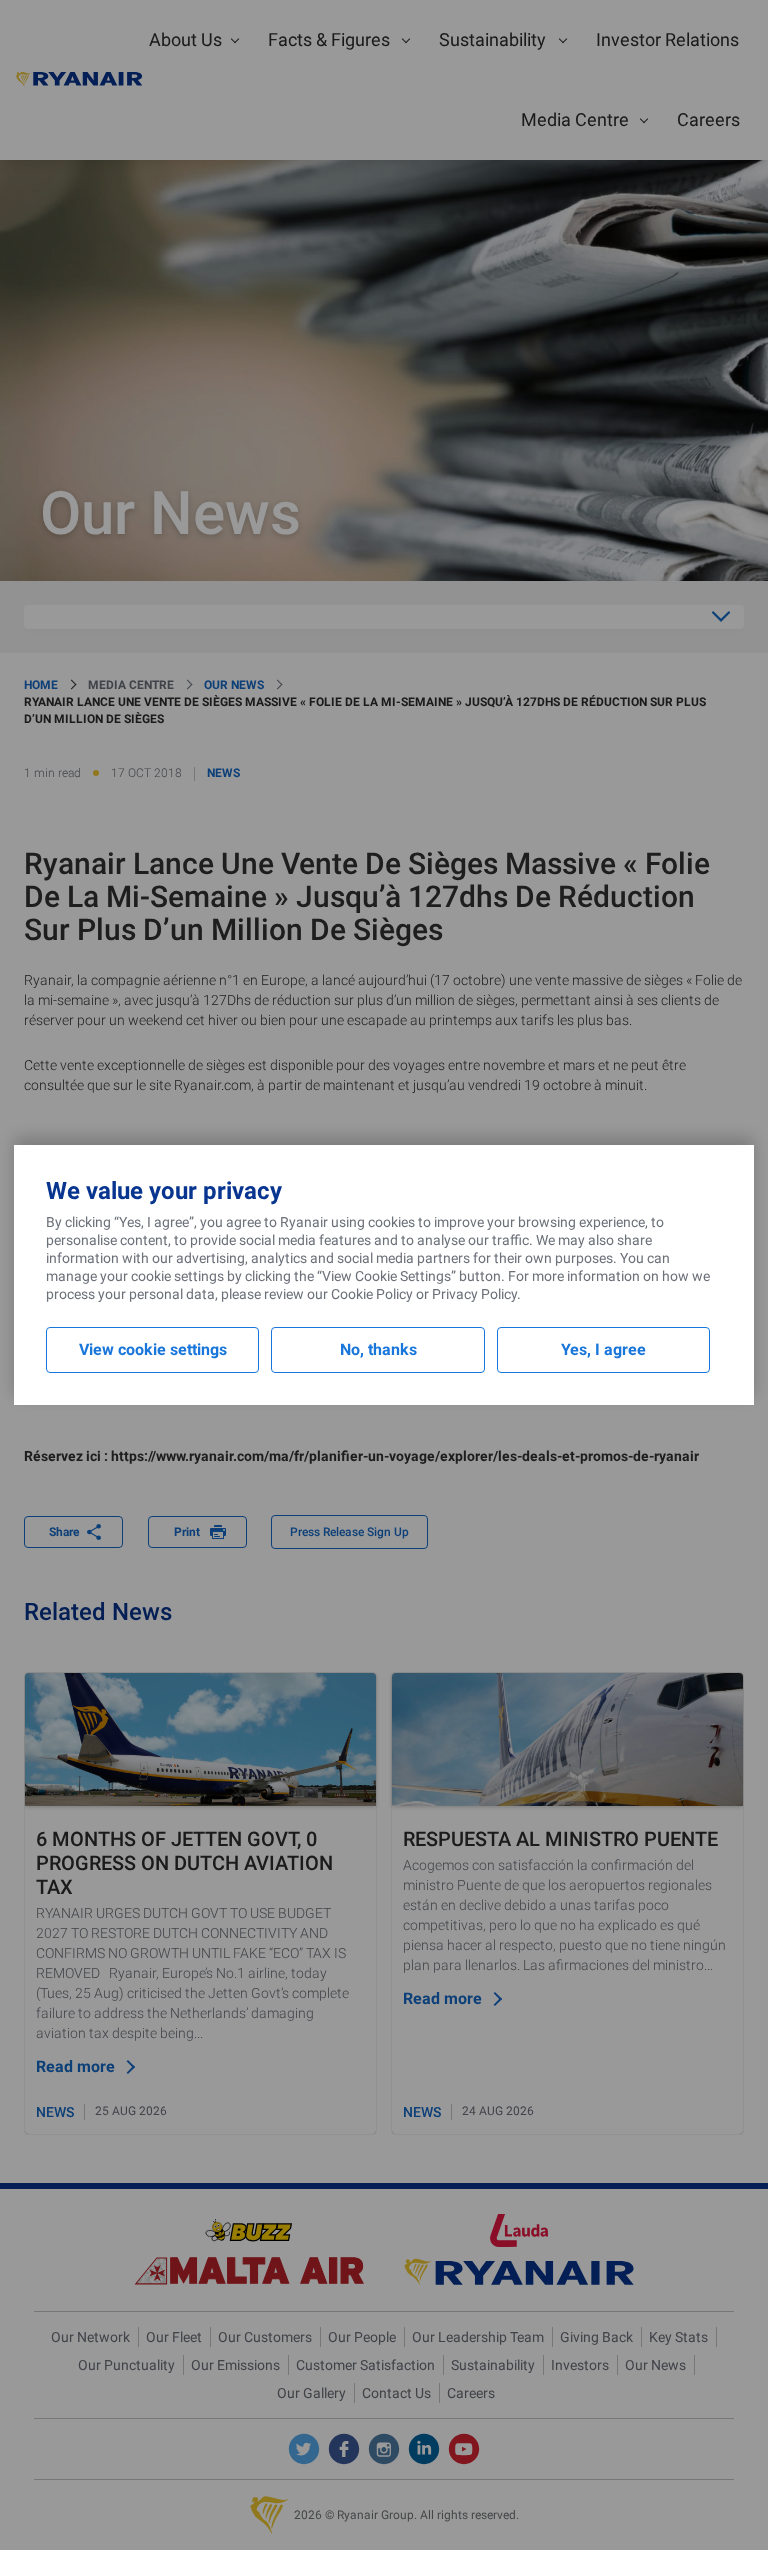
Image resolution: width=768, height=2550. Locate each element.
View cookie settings (153, 1349)
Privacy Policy (474, 1294)
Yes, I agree (603, 1349)
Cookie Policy (372, 1294)
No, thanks (378, 1349)
